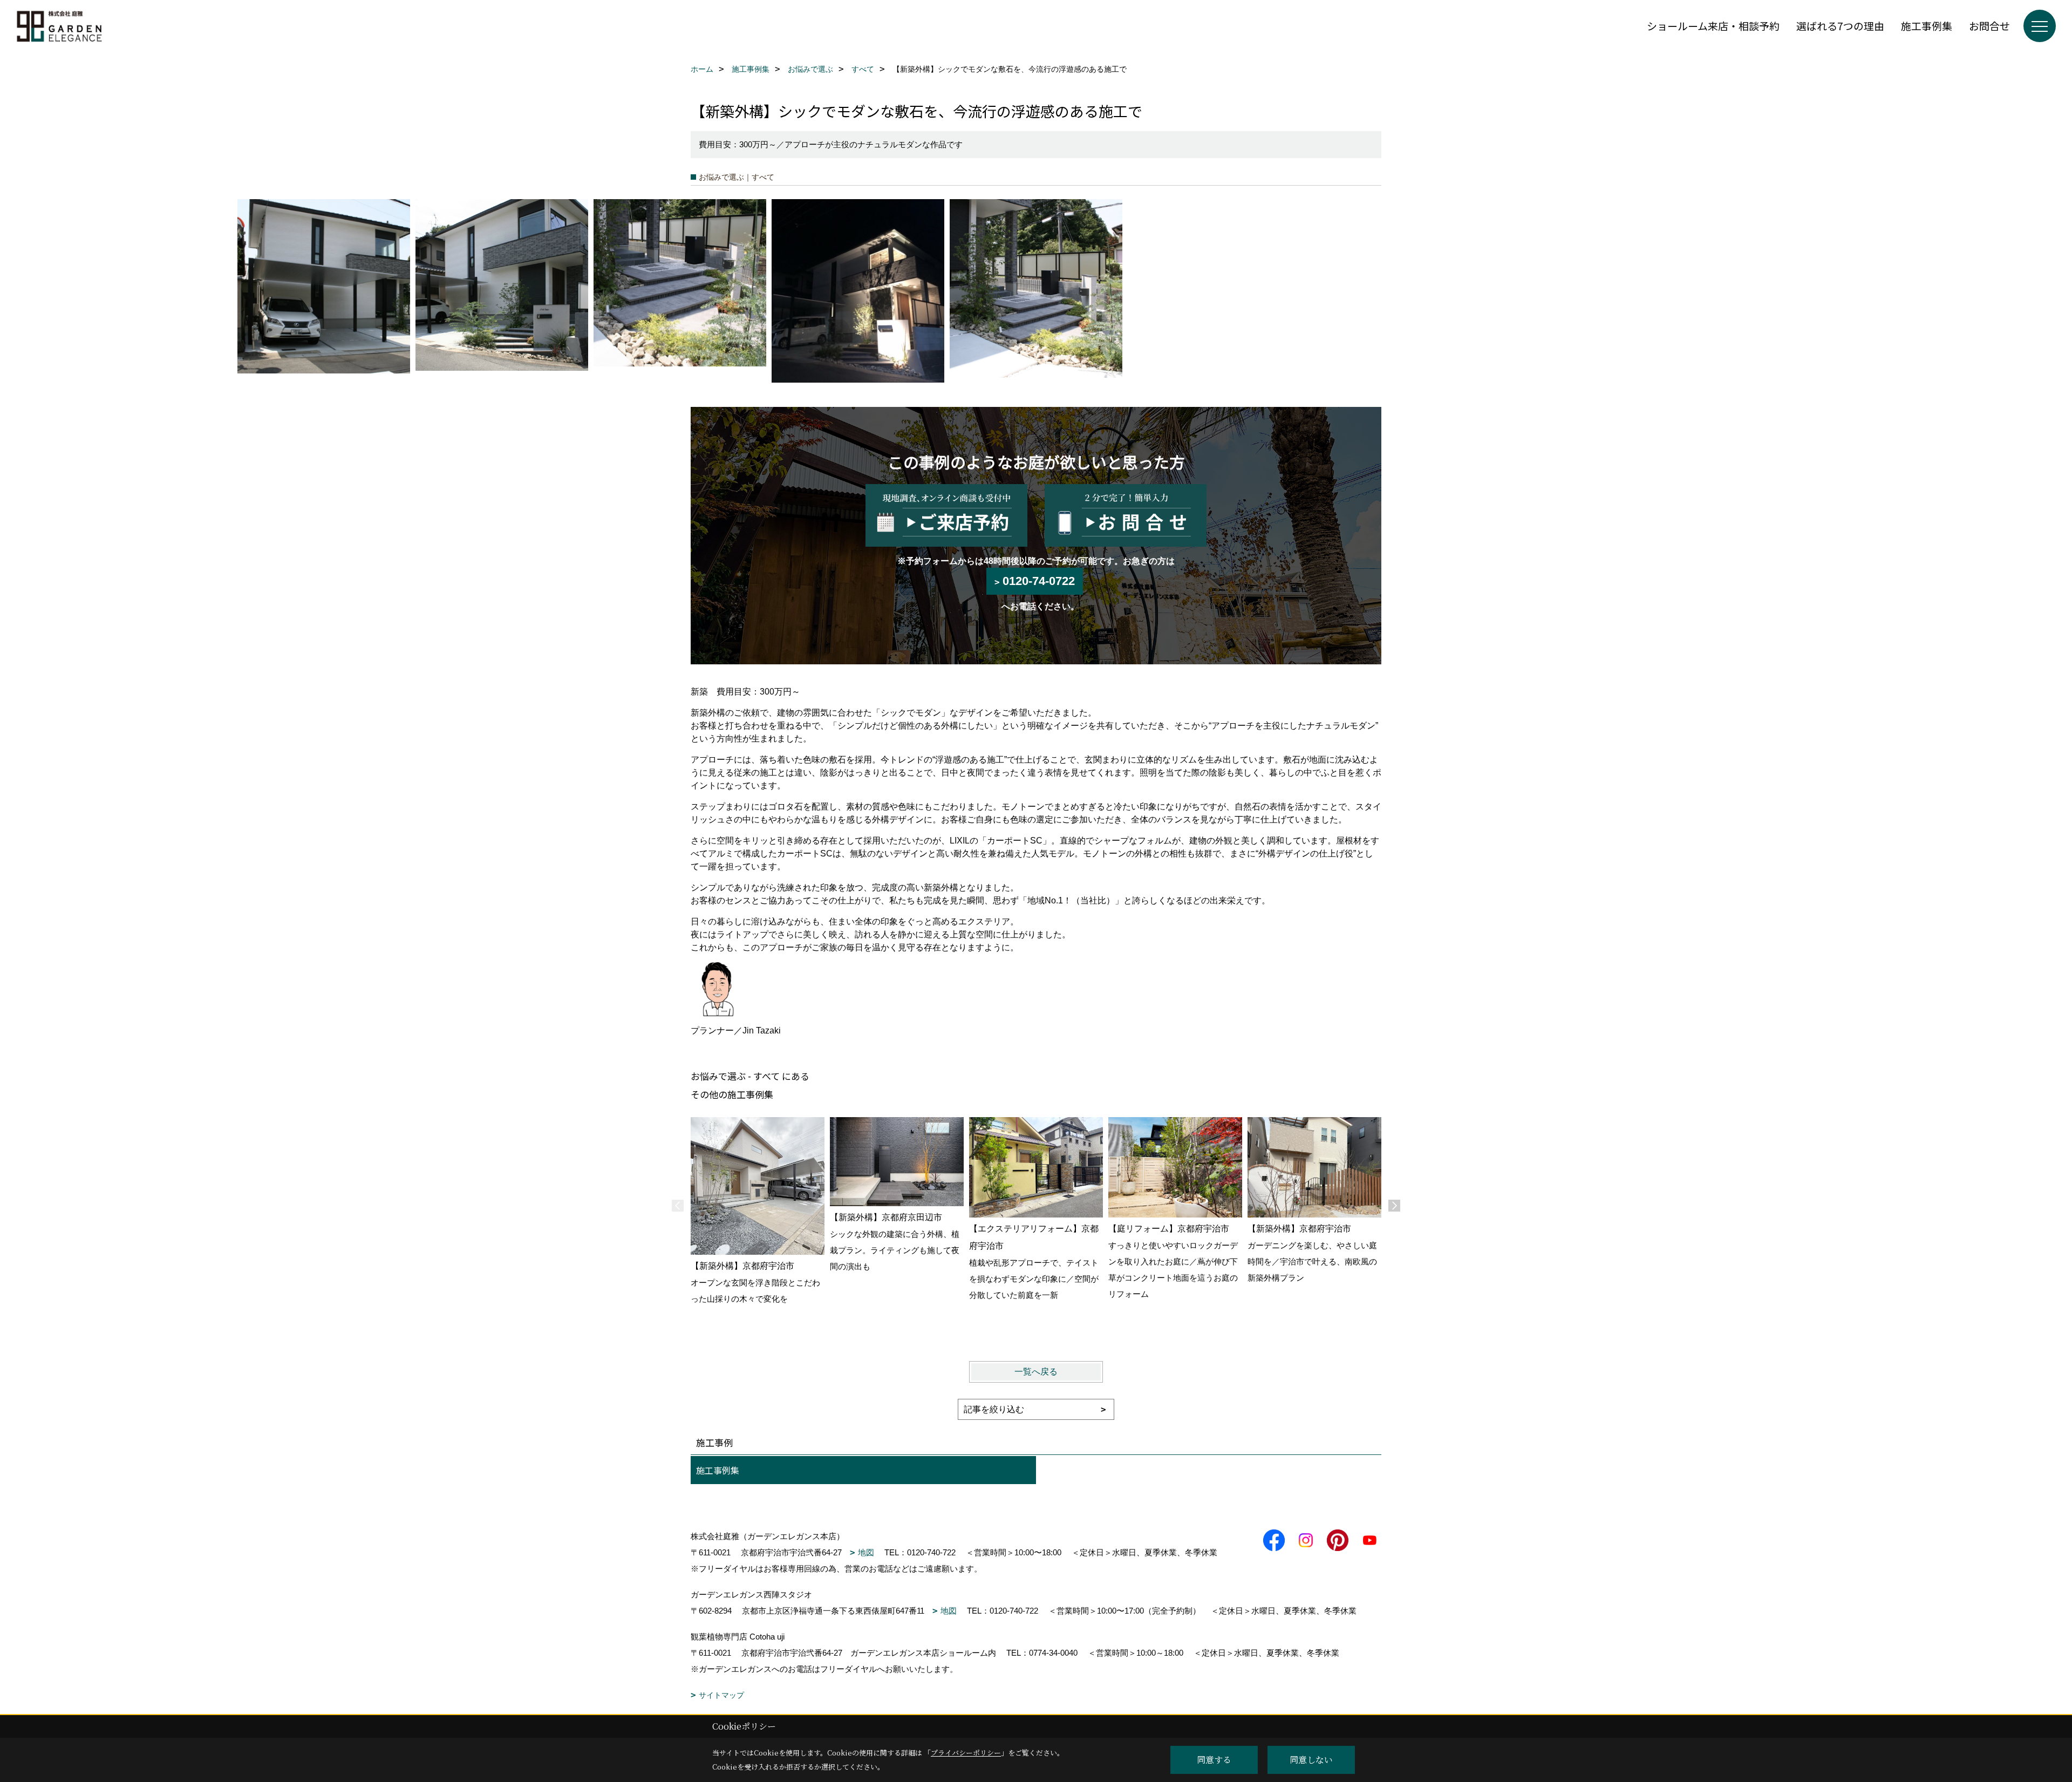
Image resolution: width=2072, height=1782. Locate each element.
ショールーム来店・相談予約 (1713, 26)
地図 (866, 1552)
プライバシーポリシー (966, 1753)
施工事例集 (1927, 26)
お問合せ (1989, 26)
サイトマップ (721, 1695)
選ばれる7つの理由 (1840, 26)
